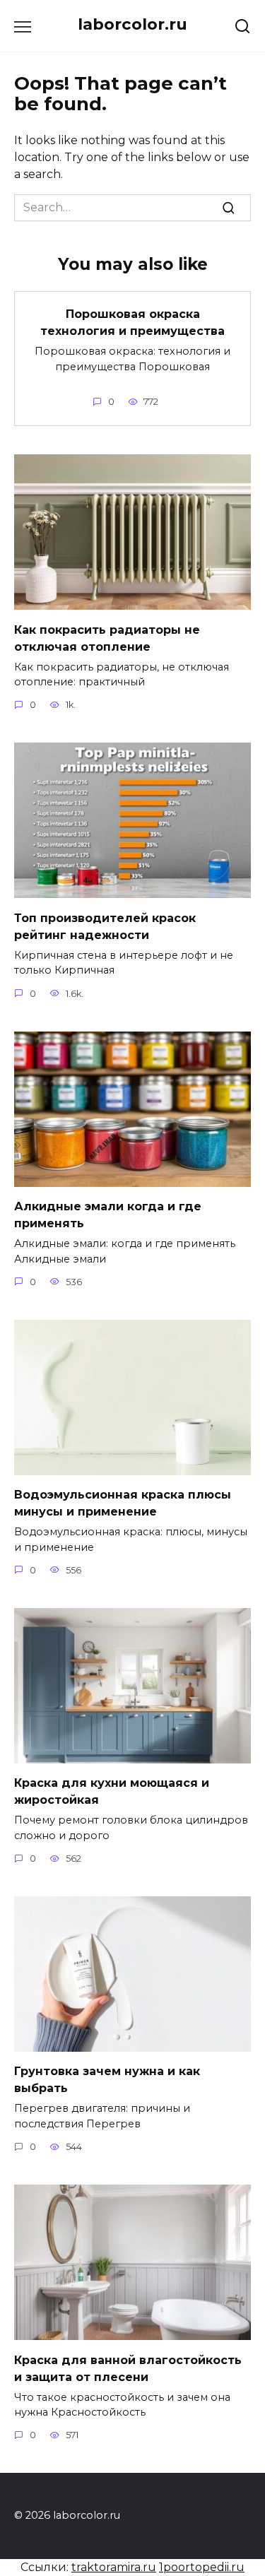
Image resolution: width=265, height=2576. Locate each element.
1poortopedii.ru (202, 2567)
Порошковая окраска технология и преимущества (132, 323)
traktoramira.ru (114, 2567)
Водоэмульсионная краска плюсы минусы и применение (123, 1503)
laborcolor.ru (132, 24)
